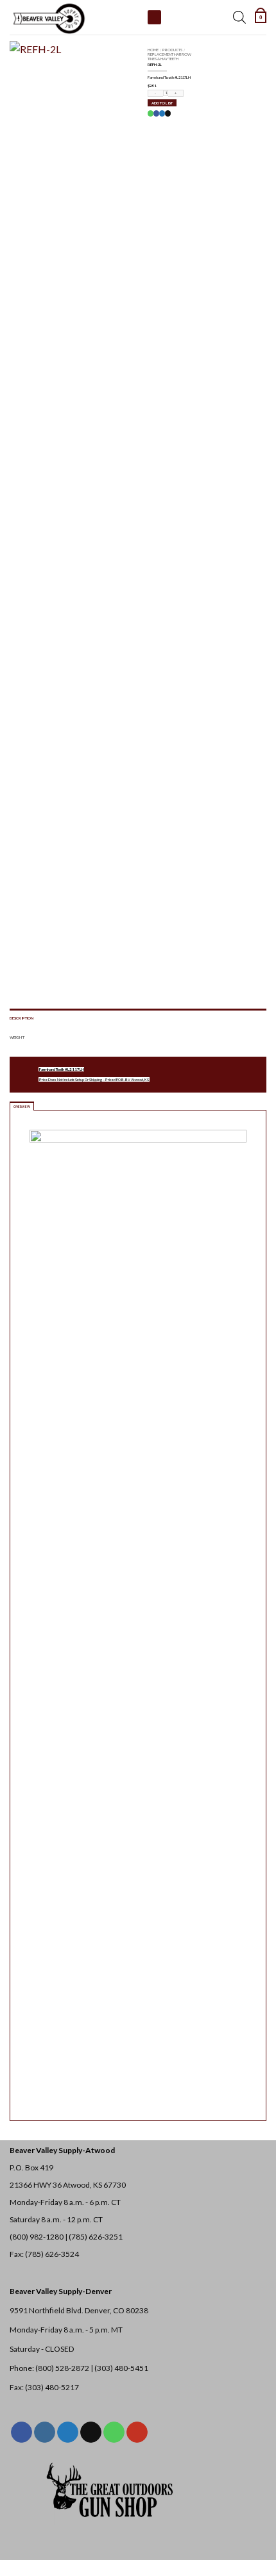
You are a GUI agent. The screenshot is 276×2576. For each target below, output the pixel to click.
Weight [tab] (17, 1037)
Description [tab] (22, 1018)
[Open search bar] (239, 17)
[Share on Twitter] (162, 113)
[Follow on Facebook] (22, 2432)
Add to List (162, 103)
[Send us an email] (91, 2432)
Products (172, 50)
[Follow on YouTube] (137, 2432)
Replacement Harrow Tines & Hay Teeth (169, 56)
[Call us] (114, 2432)
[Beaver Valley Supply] (74, 17)
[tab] (22, 1106)
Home (153, 50)
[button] (261, 17)
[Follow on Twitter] (68, 2432)
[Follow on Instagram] (45, 2432)
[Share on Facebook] (156, 113)
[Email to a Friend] (168, 113)
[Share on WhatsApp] (150, 113)
